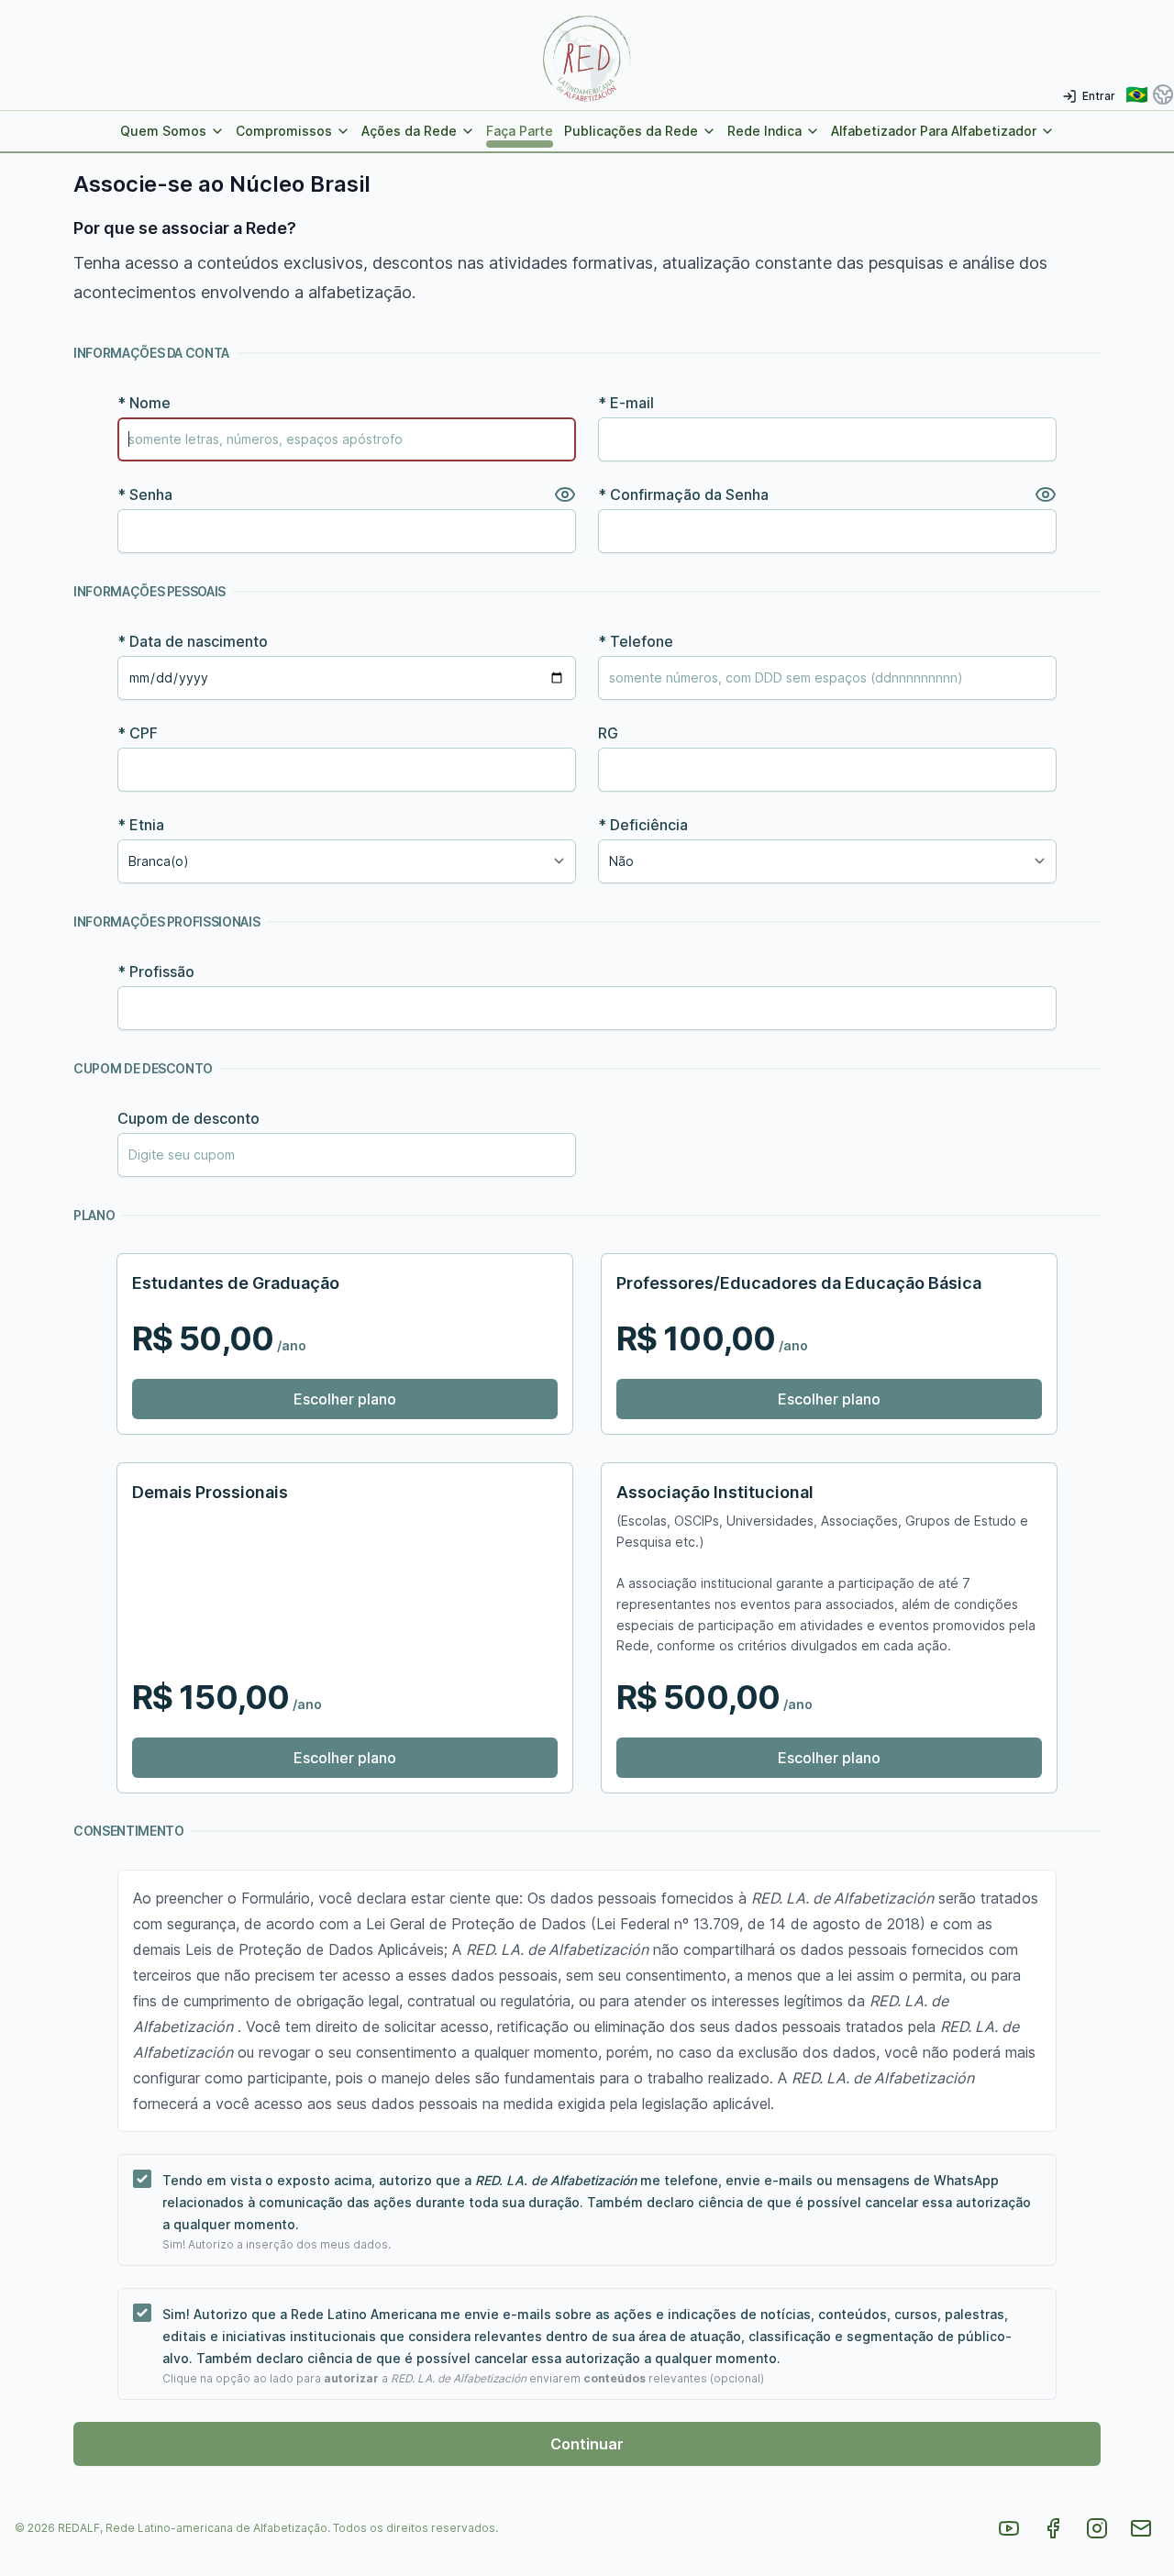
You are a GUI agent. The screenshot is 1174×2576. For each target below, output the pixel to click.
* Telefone (636, 641)
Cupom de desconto (188, 1118)
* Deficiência (643, 825)
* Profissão (156, 972)
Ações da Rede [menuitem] (409, 131)
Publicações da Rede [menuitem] (631, 131)
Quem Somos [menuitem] (163, 131)
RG (608, 733)
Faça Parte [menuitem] (520, 131)
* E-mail (626, 403)
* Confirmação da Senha (683, 494)
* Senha (145, 494)
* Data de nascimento (193, 641)
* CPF (138, 733)
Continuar (587, 2444)
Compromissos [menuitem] (284, 131)
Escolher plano (345, 1399)
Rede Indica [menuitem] (764, 131)
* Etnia (141, 825)
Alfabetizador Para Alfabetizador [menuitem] (934, 131)
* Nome (144, 403)
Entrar (1099, 96)
